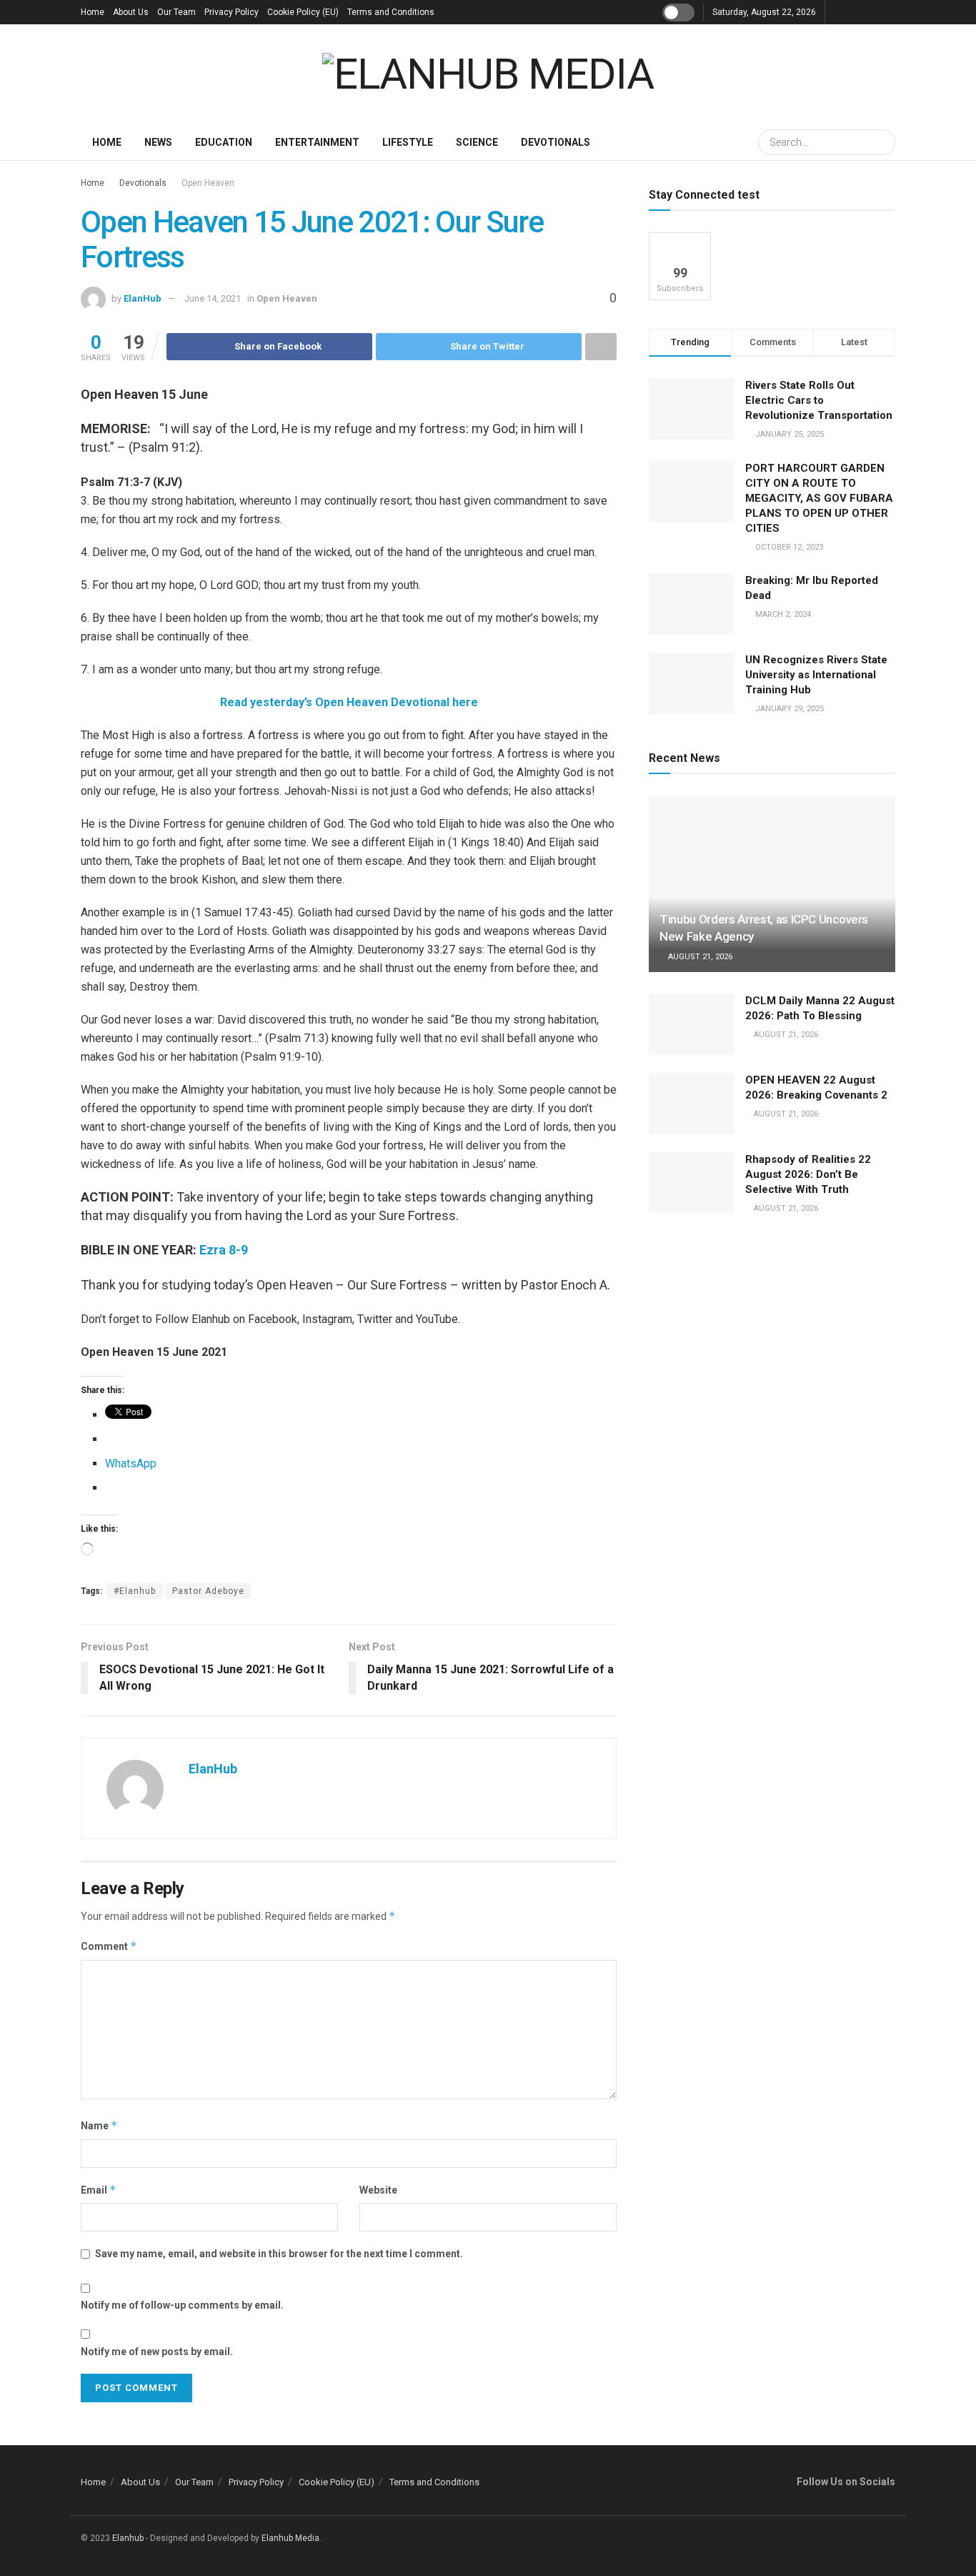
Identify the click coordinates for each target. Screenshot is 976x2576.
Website (378, 2190)
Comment (109, 1946)
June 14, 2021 (213, 298)
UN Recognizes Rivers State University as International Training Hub (816, 675)
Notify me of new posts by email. (157, 2352)
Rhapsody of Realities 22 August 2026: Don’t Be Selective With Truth (808, 1174)
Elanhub (128, 2538)
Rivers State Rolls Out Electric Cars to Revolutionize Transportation (820, 400)
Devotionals (556, 142)
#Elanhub (135, 1591)
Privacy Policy (231, 12)
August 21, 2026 (699, 957)
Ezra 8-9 (224, 1250)
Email (99, 2190)
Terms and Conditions (391, 12)
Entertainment (317, 142)
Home (93, 12)
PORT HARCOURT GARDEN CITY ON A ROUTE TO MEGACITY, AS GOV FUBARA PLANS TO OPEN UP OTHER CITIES (819, 498)
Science (477, 142)
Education (224, 142)
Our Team (176, 12)
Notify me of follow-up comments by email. (182, 2305)
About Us (131, 12)
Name (99, 2125)
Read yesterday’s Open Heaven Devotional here (349, 702)
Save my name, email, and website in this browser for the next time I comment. (279, 2254)
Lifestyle (408, 142)
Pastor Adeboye (208, 1591)
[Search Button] (882, 142)
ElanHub (143, 298)
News (158, 142)
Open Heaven (208, 183)
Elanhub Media (290, 2538)
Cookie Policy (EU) (303, 12)
